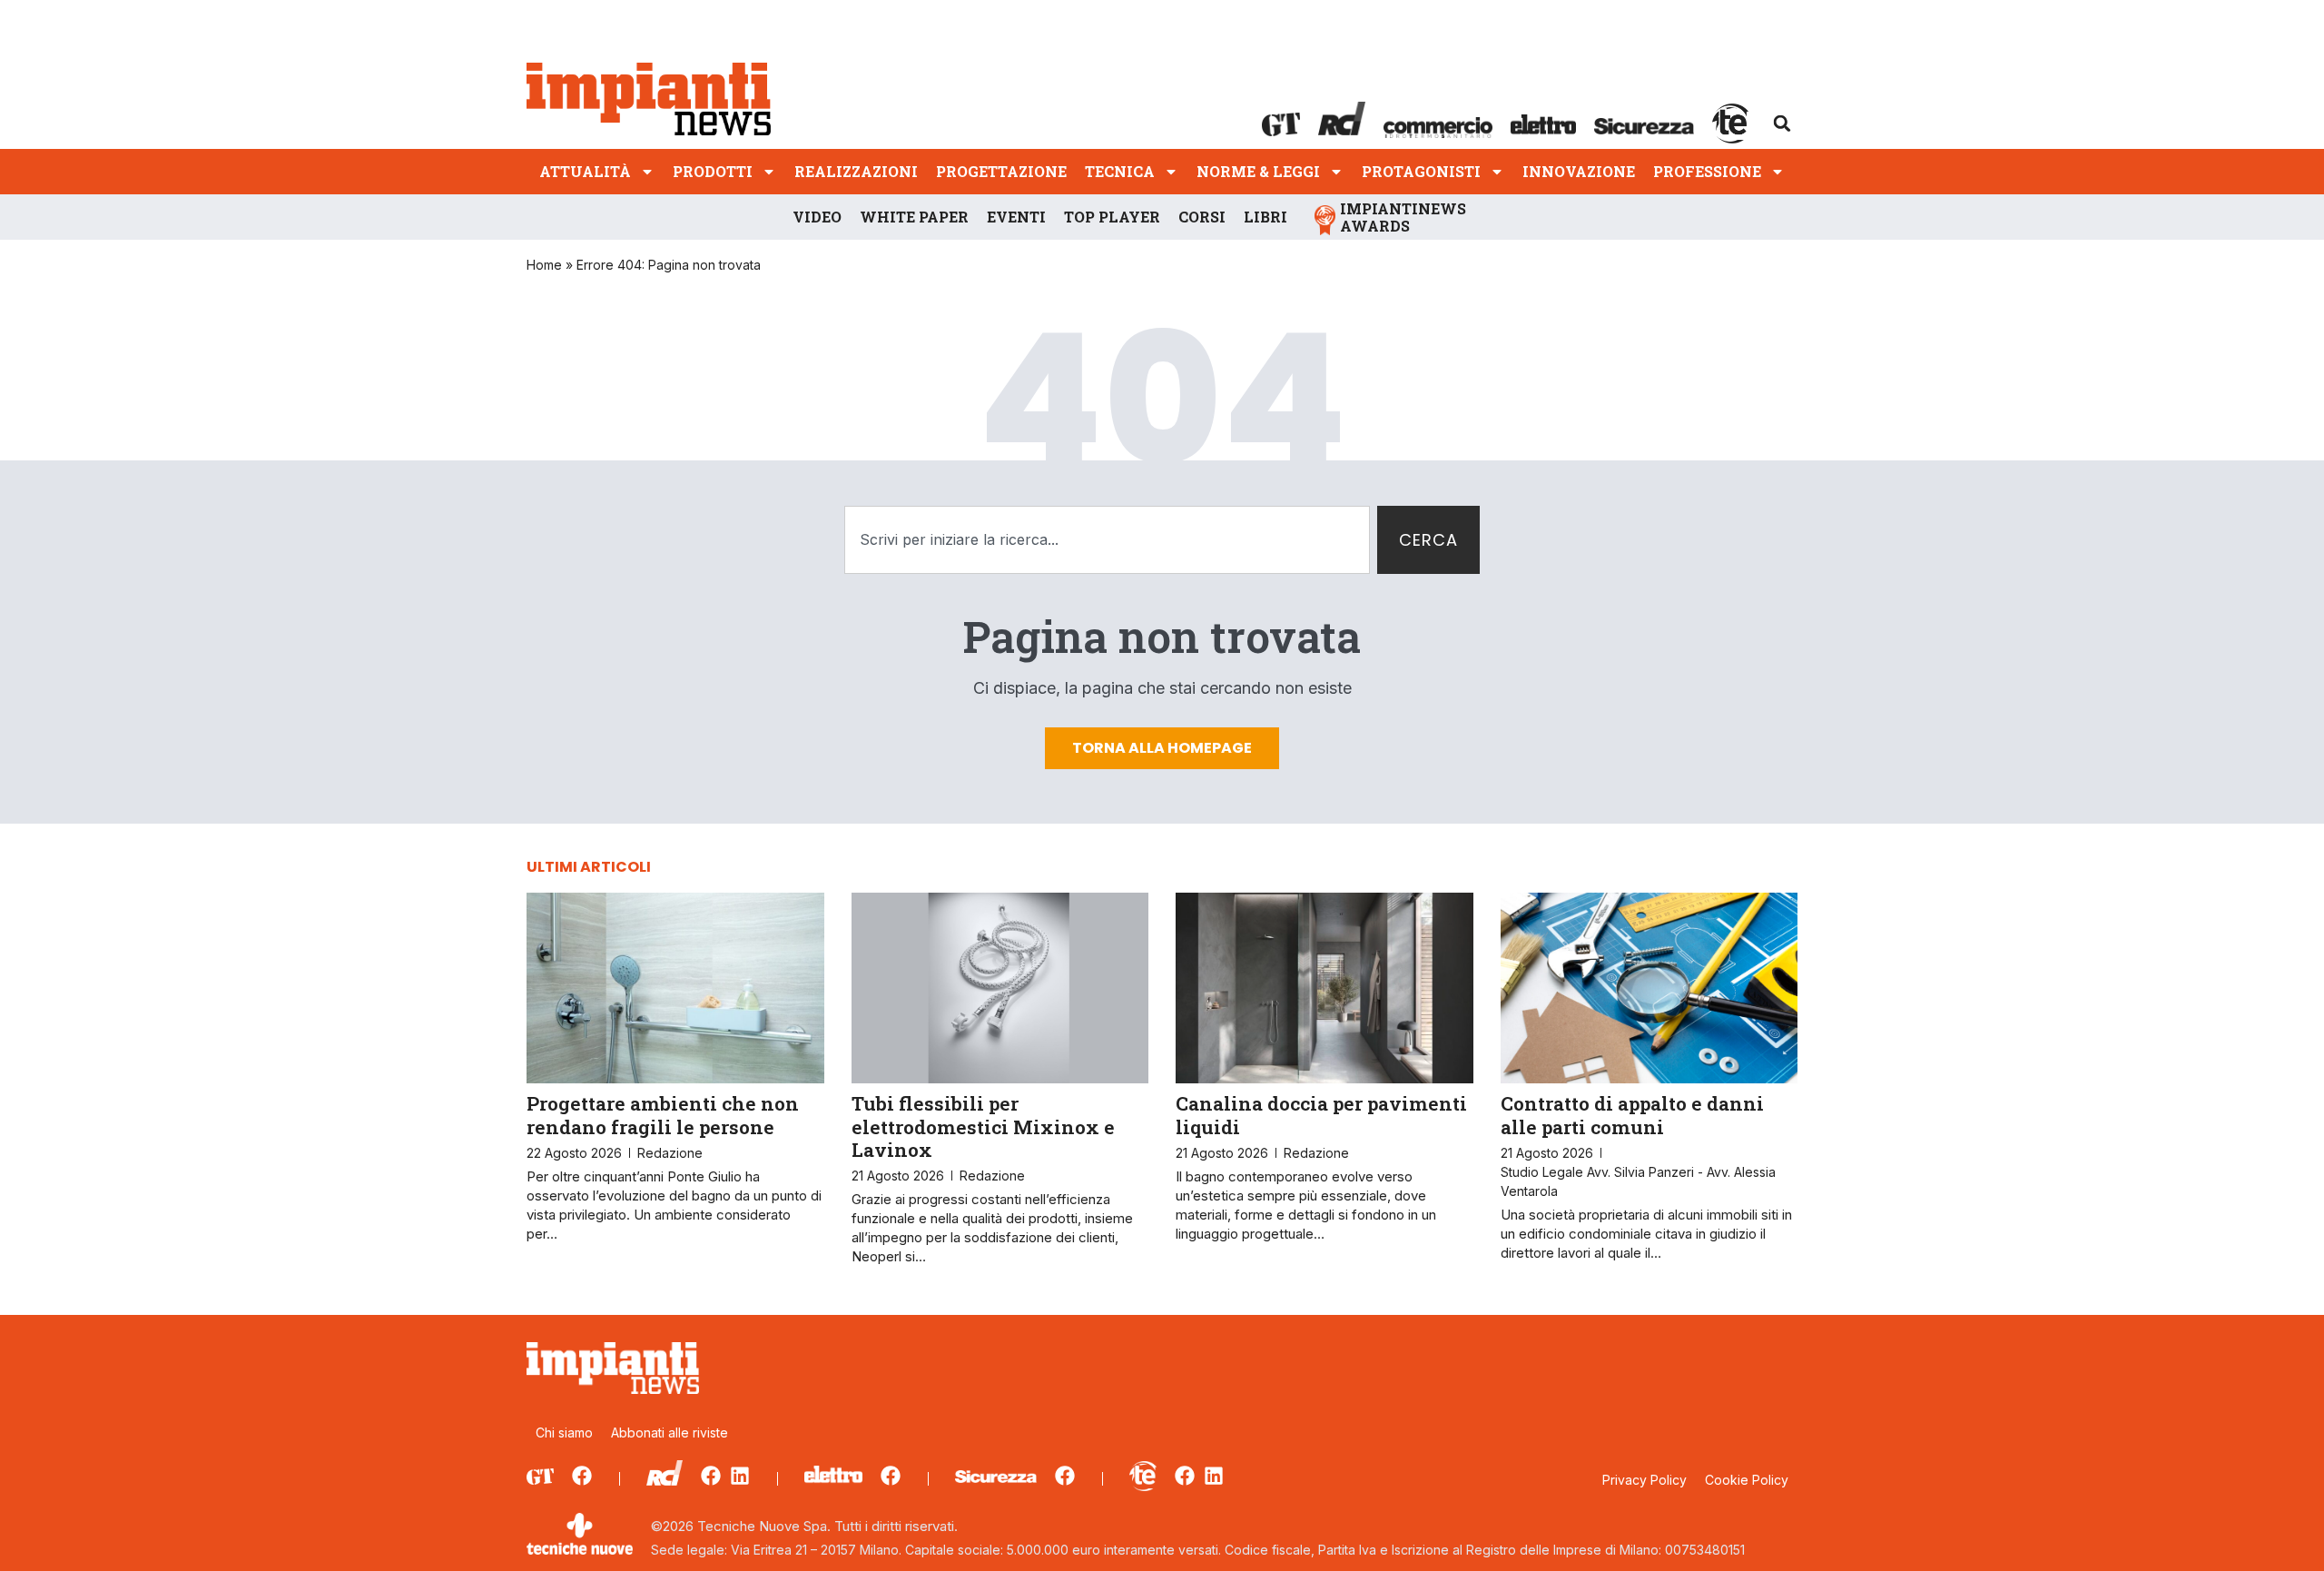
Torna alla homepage (1162, 748)
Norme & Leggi (1258, 171)
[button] (1782, 124)
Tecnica (1120, 171)
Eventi (1016, 217)
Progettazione (1001, 171)
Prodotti (713, 171)
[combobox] (1107, 540)
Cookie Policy (1747, 1480)
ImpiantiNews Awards (1403, 217)
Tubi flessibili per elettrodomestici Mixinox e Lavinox (983, 1126)
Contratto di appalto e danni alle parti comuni (1632, 1115)
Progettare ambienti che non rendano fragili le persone (663, 1115)
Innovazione (1579, 171)
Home (544, 265)
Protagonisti (1421, 171)
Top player (1112, 217)
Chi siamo (564, 1433)
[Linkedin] (740, 1476)
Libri (1265, 217)
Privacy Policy (1645, 1480)
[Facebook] (582, 1476)
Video (817, 217)
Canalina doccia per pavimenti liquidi (1321, 1115)
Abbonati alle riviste (670, 1433)
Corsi (1202, 217)
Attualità (585, 171)
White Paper (914, 217)
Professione (1707, 171)
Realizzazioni (856, 171)
